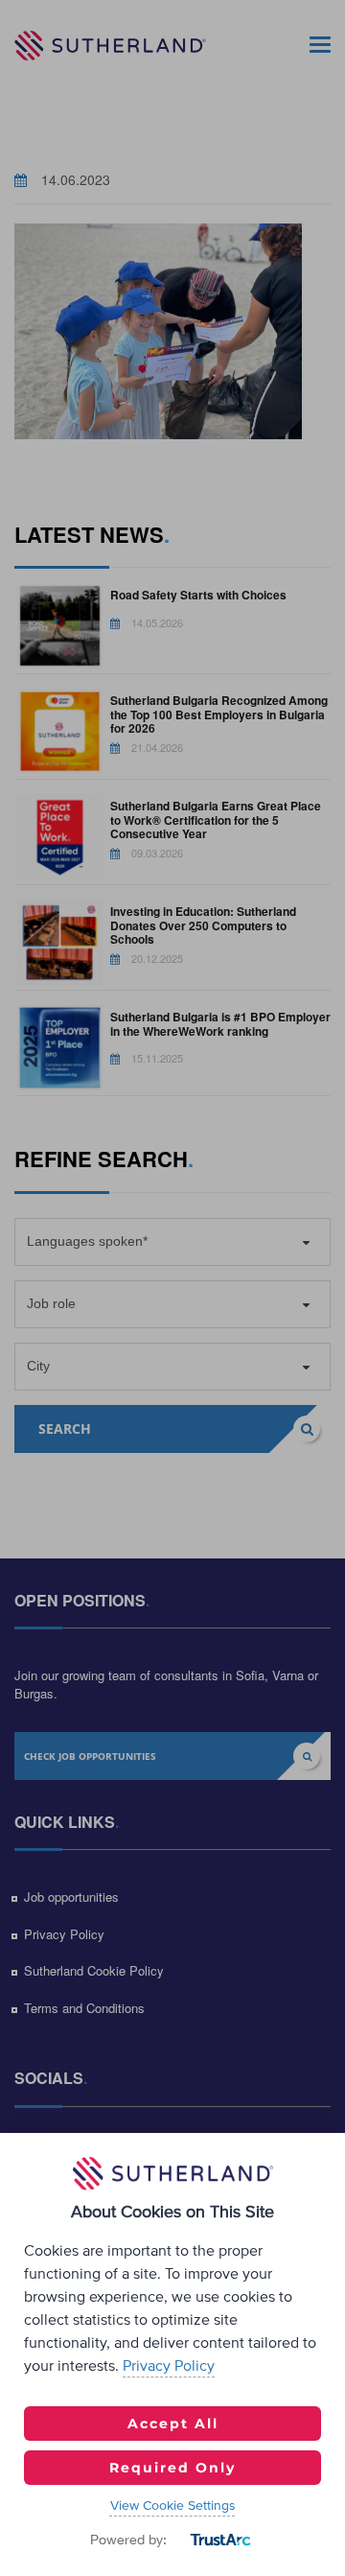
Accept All (173, 2424)
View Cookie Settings (173, 2506)
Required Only (172, 2468)
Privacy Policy (169, 2366)
